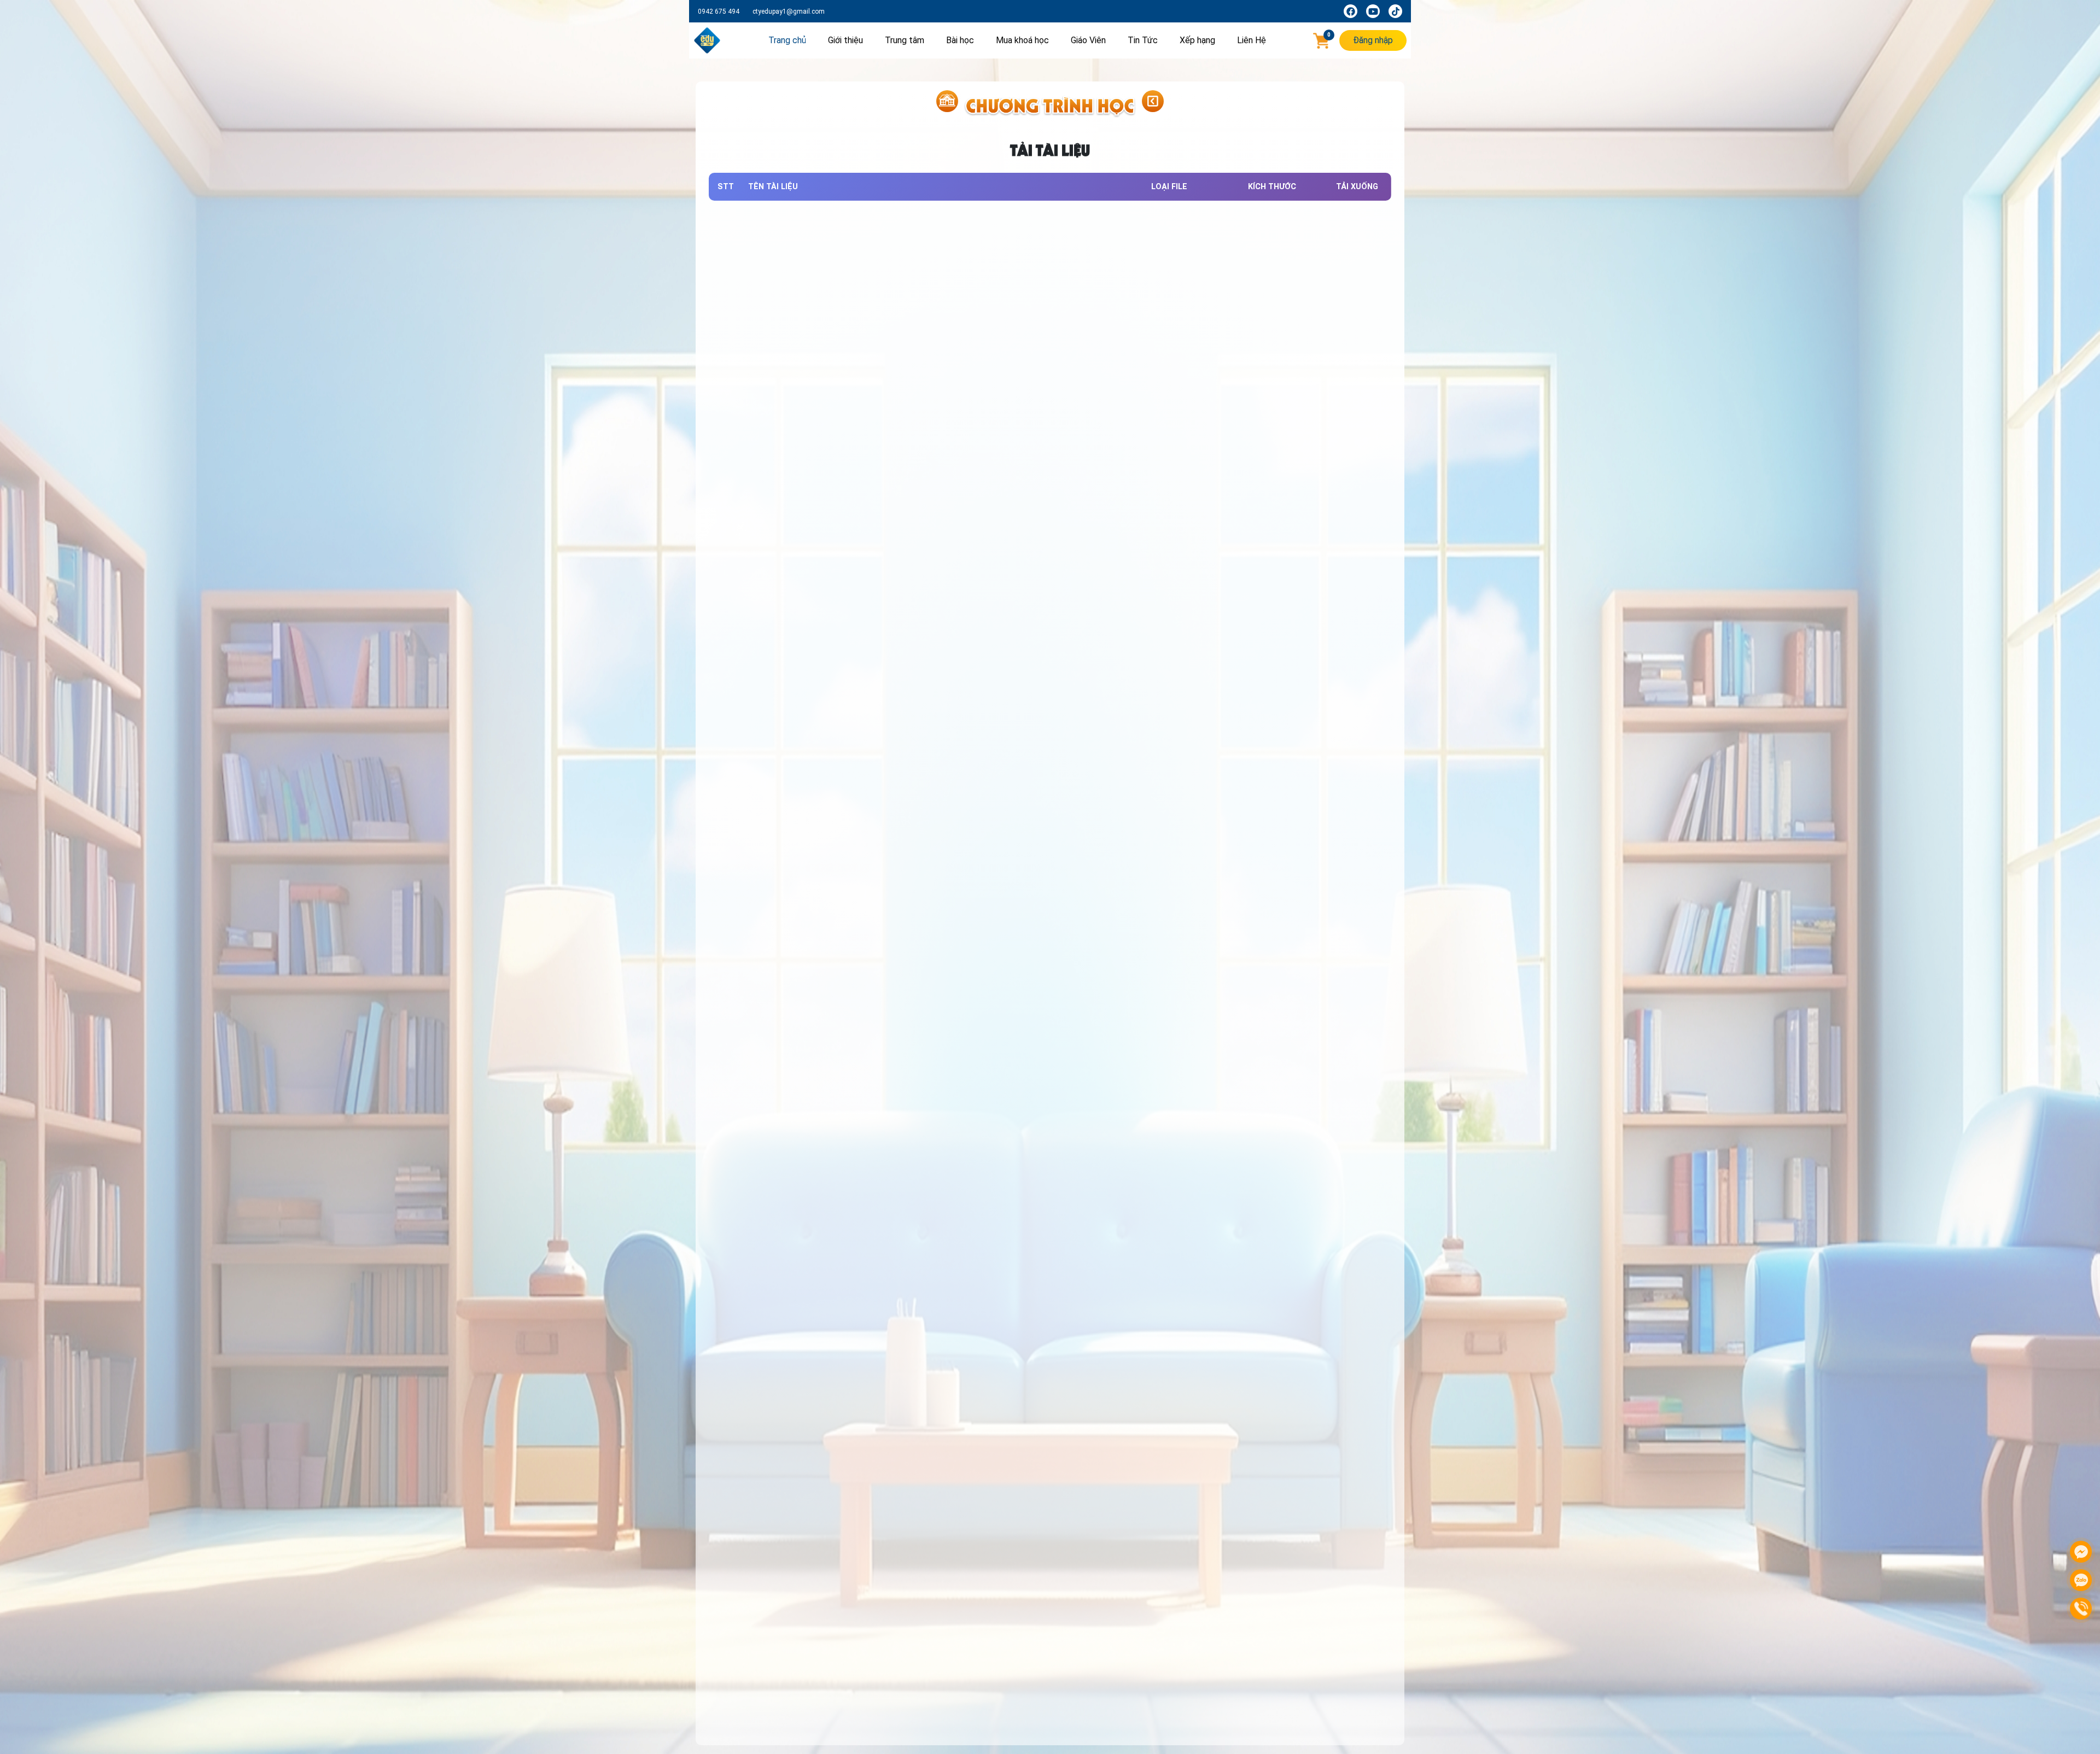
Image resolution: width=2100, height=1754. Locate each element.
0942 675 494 (719, 11)
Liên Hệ (1252, 40)
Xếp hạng (1197, 40)
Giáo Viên (1088, 40)
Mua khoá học (1022, 40)
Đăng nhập (1373, 40)
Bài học (960, 40)
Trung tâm (905, 40)
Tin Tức (1143, 40)
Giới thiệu (845, 40)
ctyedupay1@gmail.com (789, 11)
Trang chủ (787, 40)
